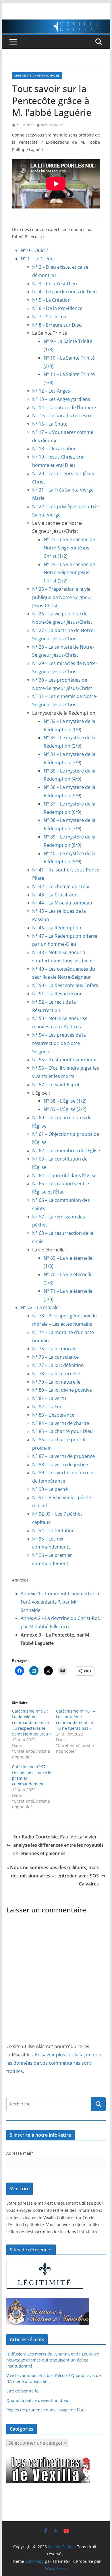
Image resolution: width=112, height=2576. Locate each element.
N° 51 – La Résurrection (57, 994)
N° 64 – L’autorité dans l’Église (64, 1175)
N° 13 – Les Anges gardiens (61, 399)
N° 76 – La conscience (55, 1357)
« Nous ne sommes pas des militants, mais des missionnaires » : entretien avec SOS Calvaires (53, 1876)
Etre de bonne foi (23, 2391)
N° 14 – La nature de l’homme (64, 407)
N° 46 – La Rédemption (57, 928)
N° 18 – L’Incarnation (54, 448)
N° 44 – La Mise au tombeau (62, 903)
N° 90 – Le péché (50, 1489)
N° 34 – (52, 754)
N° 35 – (52, 771)
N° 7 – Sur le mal (50, 317)
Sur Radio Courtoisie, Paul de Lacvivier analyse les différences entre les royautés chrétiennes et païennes (58, 1845)
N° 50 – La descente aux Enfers (65, 985)
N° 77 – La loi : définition (58, 1365)
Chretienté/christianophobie (37, 75)
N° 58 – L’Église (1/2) (65, 1101)
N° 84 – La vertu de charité (61, 1423)
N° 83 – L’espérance (53, 1415)
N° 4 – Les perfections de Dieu (64, 292)
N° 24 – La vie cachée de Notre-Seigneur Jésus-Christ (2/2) (69, 573)
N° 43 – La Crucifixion (55, 895)
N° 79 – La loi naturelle (56, 1382)
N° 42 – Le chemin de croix (61, 886)
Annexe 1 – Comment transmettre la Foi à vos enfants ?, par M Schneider (60, 1602)
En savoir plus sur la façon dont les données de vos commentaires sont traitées (55, 2063)
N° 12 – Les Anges (51, 391)
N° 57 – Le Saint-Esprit (56, 1085)
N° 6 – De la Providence (57, 308)
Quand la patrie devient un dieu (37, 2400)
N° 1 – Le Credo (37, 259)
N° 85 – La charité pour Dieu (62, 1431)
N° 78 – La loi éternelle (56, 1374)
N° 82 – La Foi (47, 1407)
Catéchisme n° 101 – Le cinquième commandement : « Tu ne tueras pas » (76, 1720)
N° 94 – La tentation (53, 1530)
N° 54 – (59, 1043)
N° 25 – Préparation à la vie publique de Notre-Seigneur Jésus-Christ (62, 597)
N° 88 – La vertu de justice (60, 1465)
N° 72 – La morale (40, 1307)
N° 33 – (52, 738)
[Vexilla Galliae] (56, 24)
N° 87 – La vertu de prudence (63, 1456)
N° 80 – (62, 1390)
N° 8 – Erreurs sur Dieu (57, 325)
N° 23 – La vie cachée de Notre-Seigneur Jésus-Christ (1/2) (69, 548)
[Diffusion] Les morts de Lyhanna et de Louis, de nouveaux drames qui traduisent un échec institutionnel (53, 2360)
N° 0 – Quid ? (34, 250)
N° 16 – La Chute (50, 424)
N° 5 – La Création (51, 300)
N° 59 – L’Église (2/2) (65, 1109)
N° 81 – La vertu (49, 1398)
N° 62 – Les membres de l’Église (66, 1150)
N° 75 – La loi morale (54, 1349)
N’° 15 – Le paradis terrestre (62, 416)
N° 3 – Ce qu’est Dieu (55, 284)
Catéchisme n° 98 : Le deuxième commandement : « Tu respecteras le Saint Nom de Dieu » (32, 1722)
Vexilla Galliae (52, 125)
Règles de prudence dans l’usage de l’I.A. (46, 2410)
